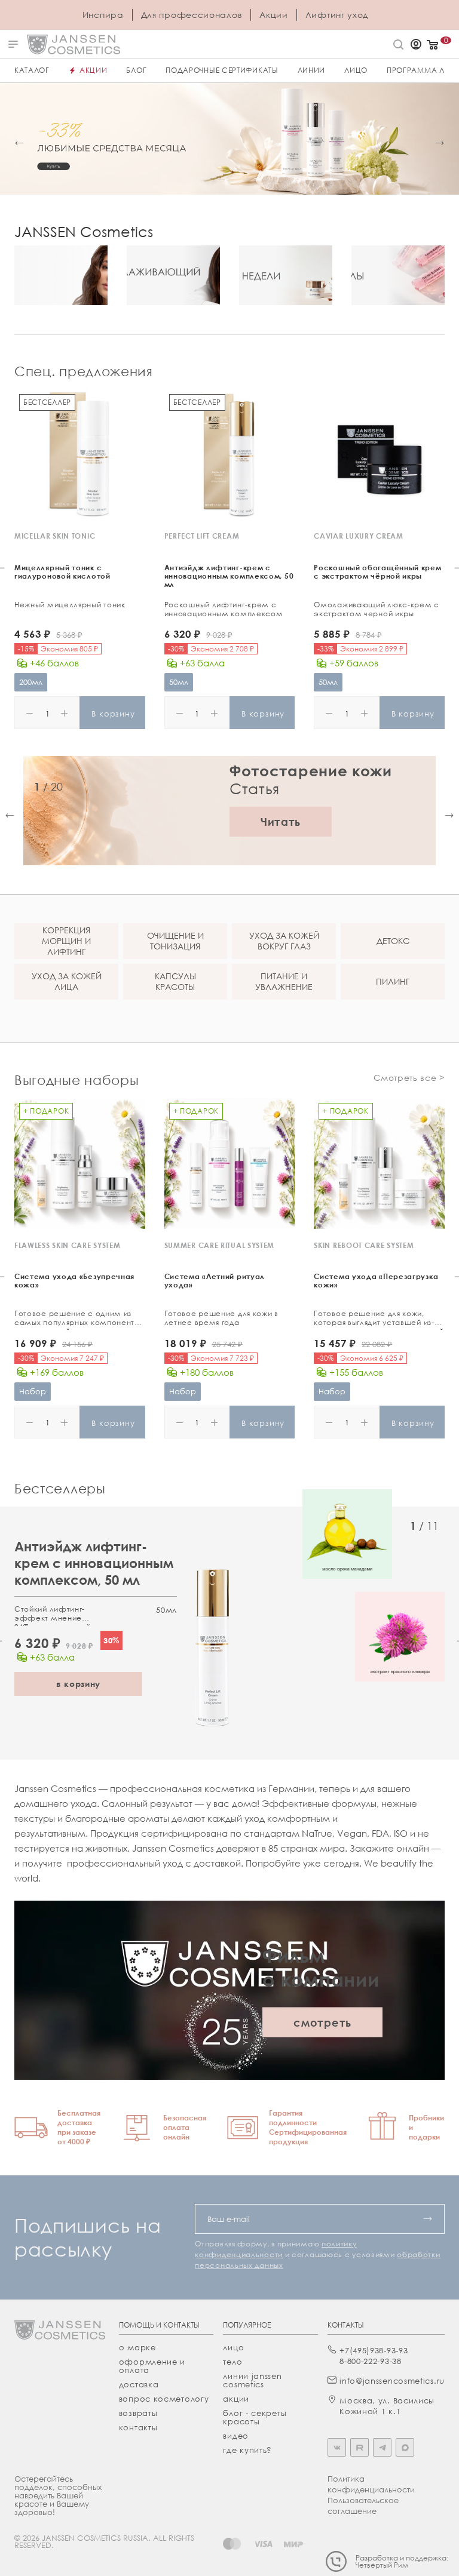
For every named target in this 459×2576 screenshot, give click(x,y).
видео (236, 2436)
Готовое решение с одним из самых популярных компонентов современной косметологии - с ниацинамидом (79, 1319)
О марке (137, 2347)
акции (236, 2399)
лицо (233, 2347)
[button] (19, 143)
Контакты (138, 2427)
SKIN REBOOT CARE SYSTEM (364, 1245)
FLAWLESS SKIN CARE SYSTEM (68, 1245)
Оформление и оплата (152, 2366)
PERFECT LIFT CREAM (202, 536)
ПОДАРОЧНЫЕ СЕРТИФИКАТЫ (222, 70)
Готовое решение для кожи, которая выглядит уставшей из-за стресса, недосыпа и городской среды (379, 1319)
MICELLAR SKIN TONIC (55, 536)
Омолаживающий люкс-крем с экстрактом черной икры (377, 609)
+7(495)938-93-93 (374, 2350)
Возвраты (138, 2413)
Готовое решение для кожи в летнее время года (221, 1318)
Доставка (139, 2384)
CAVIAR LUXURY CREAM (358, 536)
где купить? (247, 2450)
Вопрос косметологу (164, 2399)
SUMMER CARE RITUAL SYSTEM (220, 1245)
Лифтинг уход (337, 15)
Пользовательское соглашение (363, 2506)
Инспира (103, 15)
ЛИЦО (356, 70)
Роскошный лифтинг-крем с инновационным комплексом (224, 609)
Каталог (32, 70)
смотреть (322, 2022)
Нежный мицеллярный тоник (70, 605)
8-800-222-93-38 (371, 2361)
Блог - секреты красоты (255, 2417)
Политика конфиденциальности (371, 2484)
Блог (136, 70)
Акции (274, 15)
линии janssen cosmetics (252, 2380)
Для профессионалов (192, 15)
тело (232, 2362)
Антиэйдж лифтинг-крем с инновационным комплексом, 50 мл (94, 1563)
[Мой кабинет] (416, 45)
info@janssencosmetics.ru (392, 2381)
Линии (312, 70)
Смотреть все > (409, 1078)
